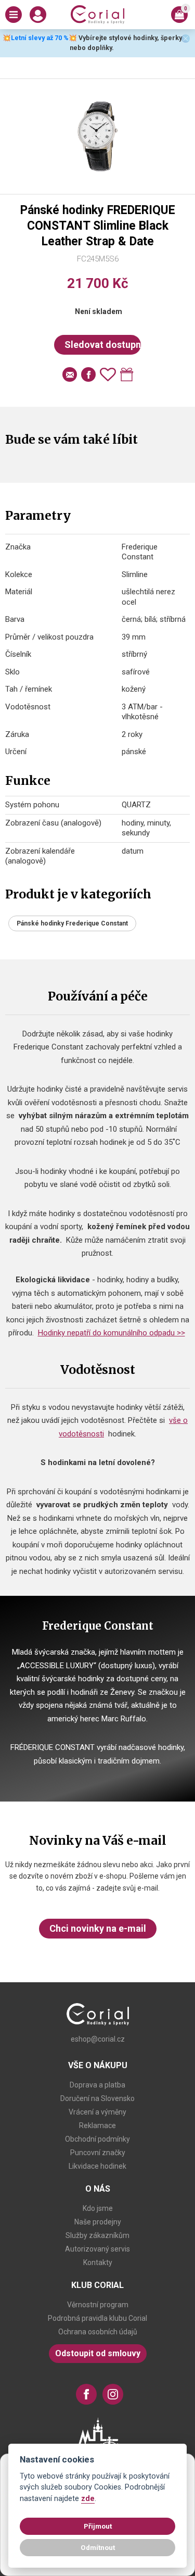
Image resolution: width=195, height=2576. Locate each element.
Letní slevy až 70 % (40, 38)
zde (88, 2499)
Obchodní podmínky (97, 2139)
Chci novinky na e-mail (98, 1928)
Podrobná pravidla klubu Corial (97, 2318)
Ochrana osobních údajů (98, 2332)
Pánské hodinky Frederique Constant (72, 923)
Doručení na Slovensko (97, 2098)
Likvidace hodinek (97, 2166)
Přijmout (98, 2526)
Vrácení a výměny (97, 2112)
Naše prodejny (98, 2222)
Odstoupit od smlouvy (98, 2353)
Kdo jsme (98, 2208)
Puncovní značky (98, 2153)
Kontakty (98, 2262)
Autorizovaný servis (97, 2249)
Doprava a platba (97, 2085)
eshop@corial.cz (98, 2039)
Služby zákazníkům (97, 2235)
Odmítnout (98, 2547)
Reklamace (97, 2125)
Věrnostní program (98, 2305)
